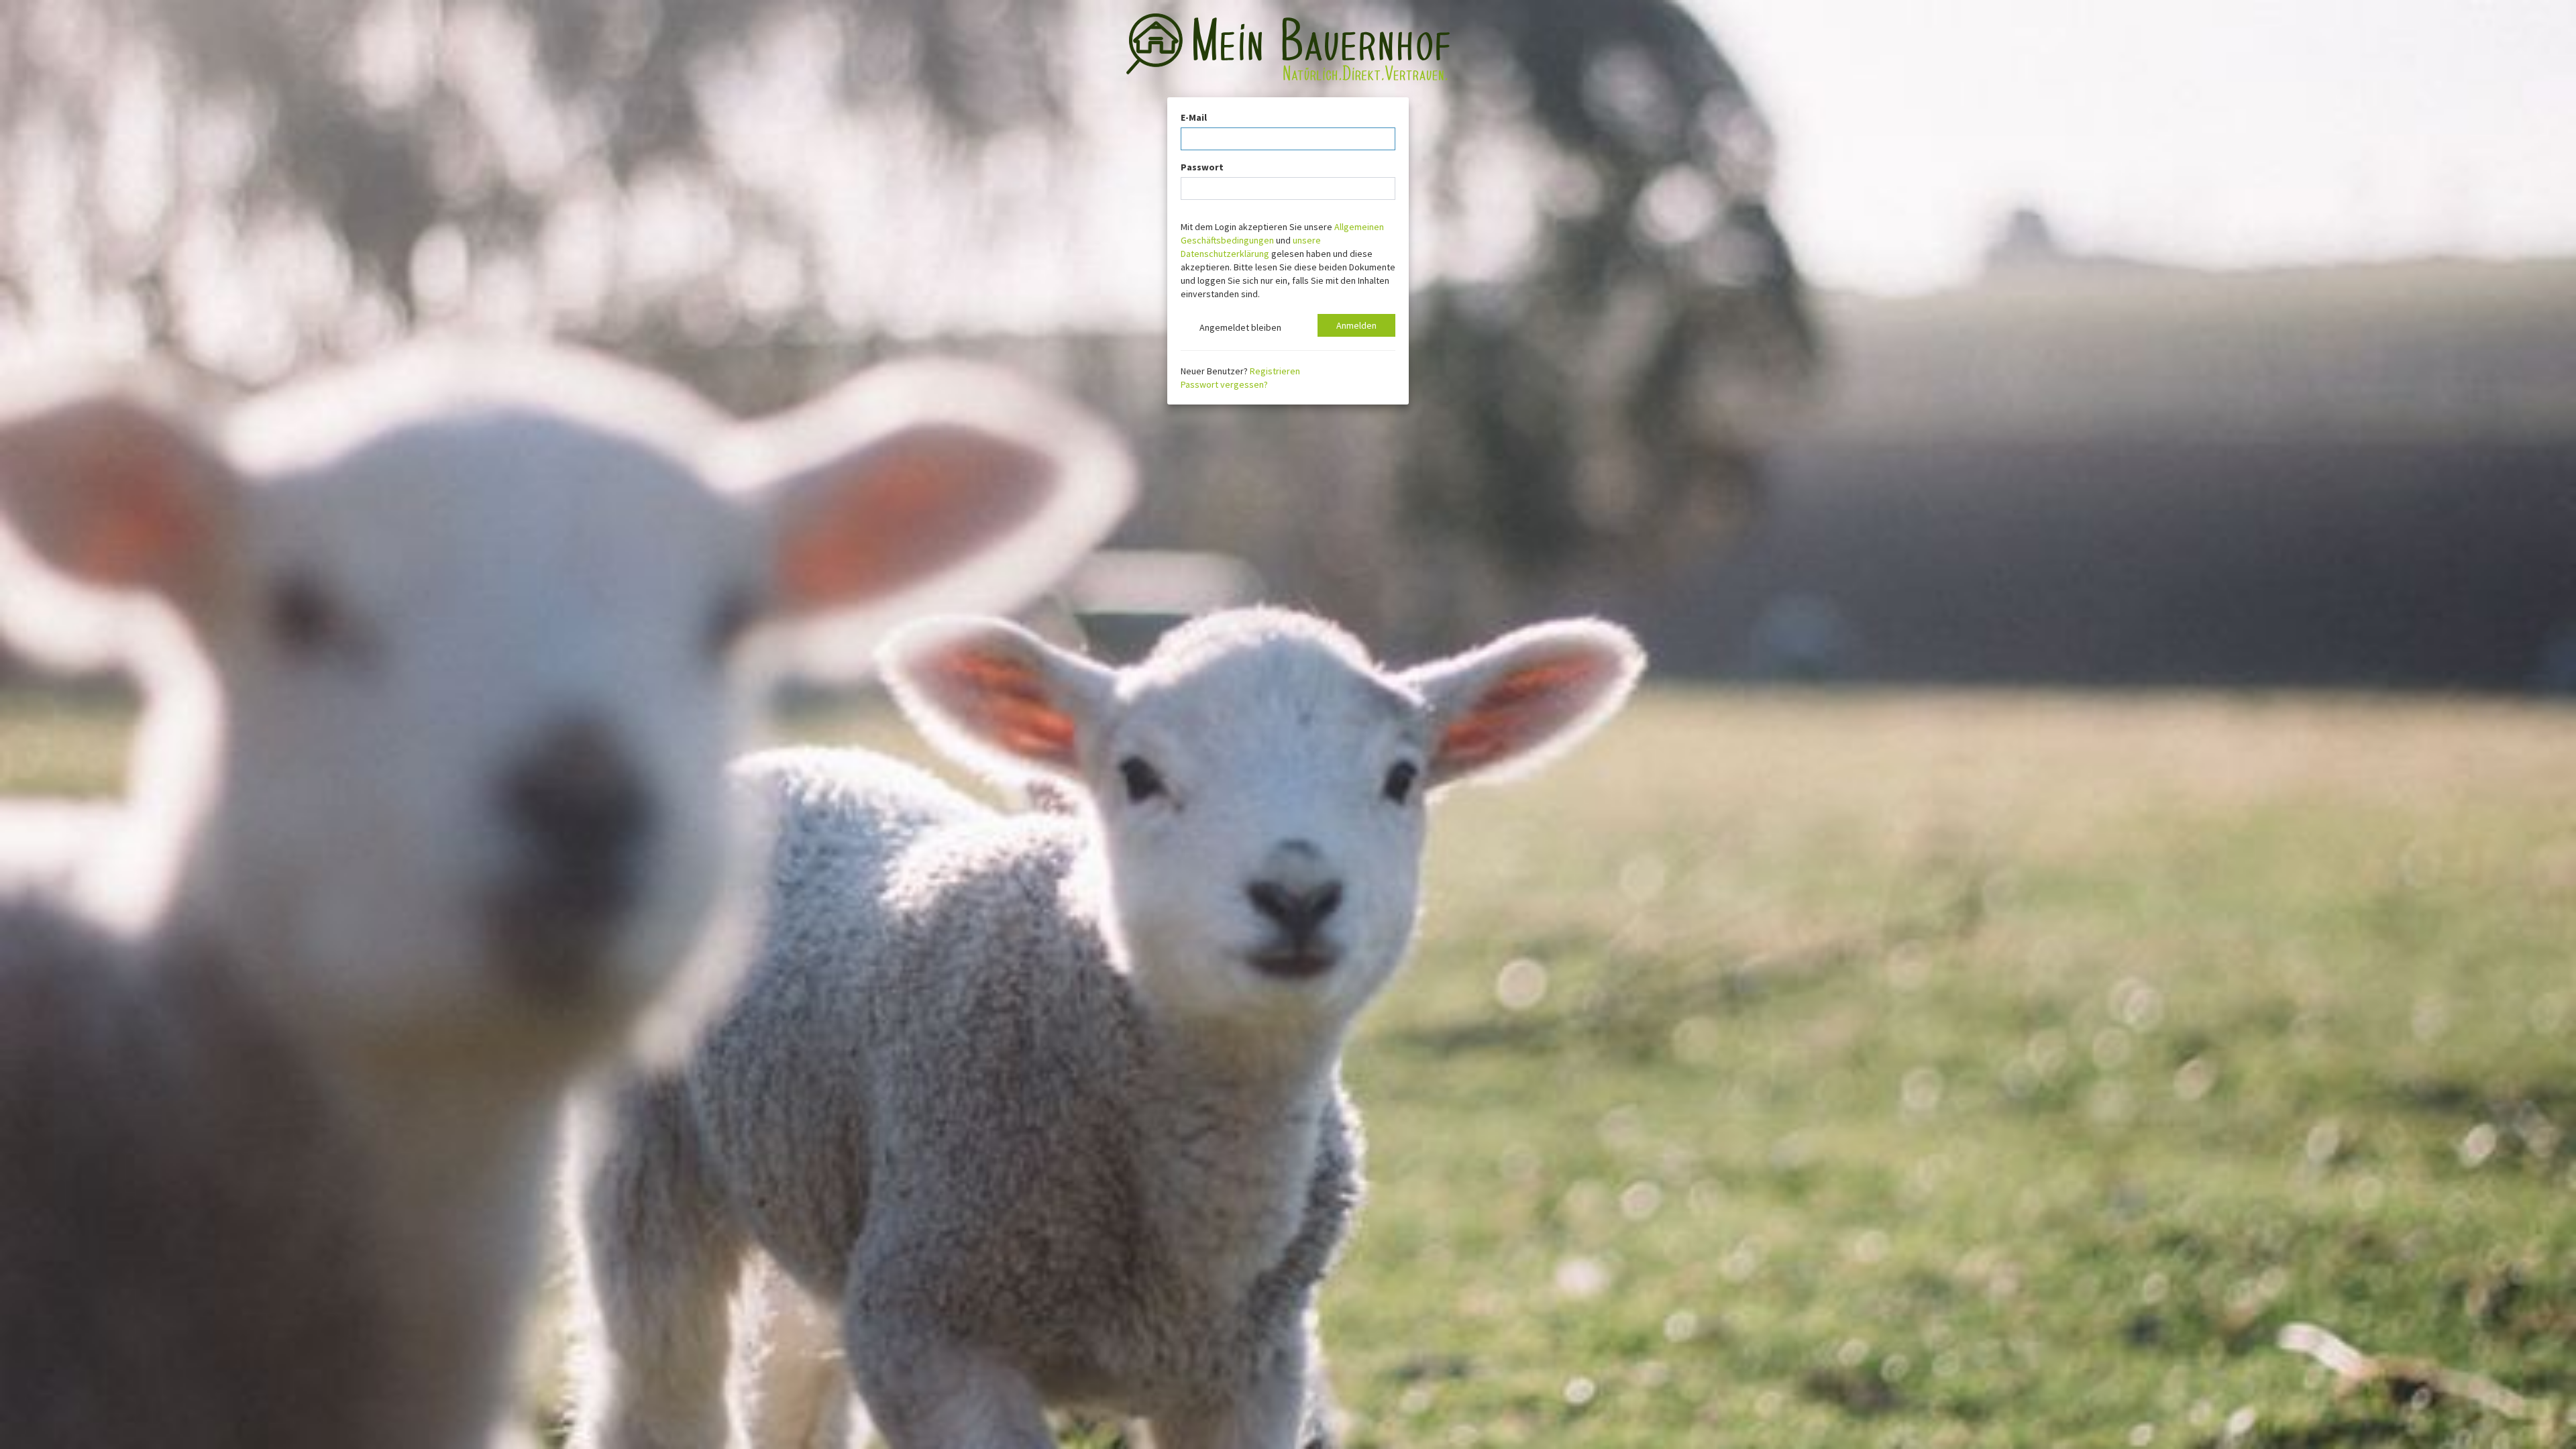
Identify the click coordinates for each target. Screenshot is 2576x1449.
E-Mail (1194, 117)
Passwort (1202, 167)
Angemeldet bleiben (1238, 327)
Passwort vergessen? (1224, 384)
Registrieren (1275, 371)
